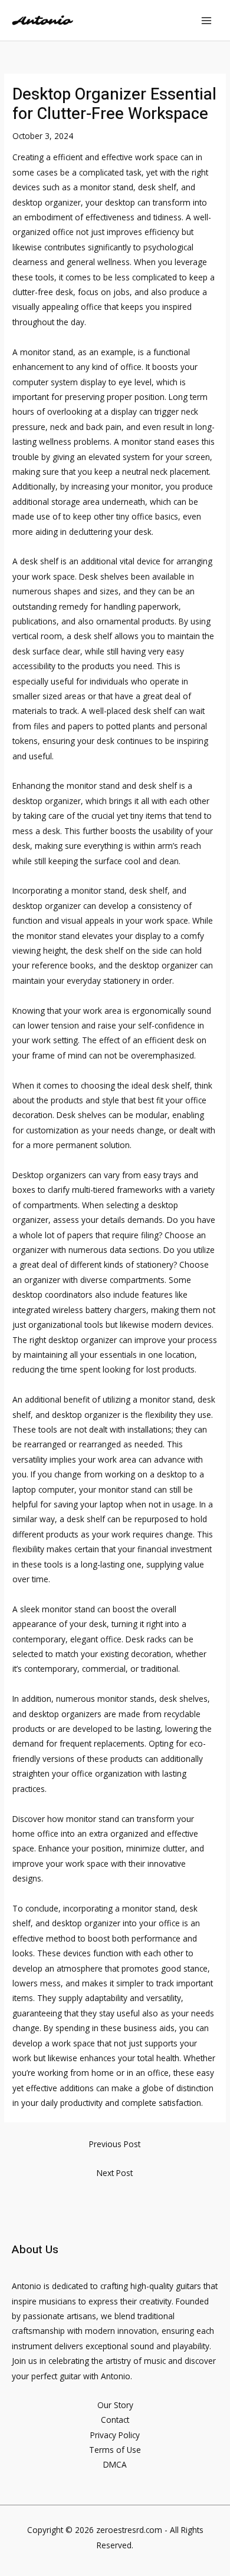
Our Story (115, 2405)
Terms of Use (115, 2450)
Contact (115, 2420)
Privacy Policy (115, 2435)
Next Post (115, 2173)
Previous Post (115, 2144)
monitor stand (93, 1819)
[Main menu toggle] (207, 20)
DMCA (115, 2464)
